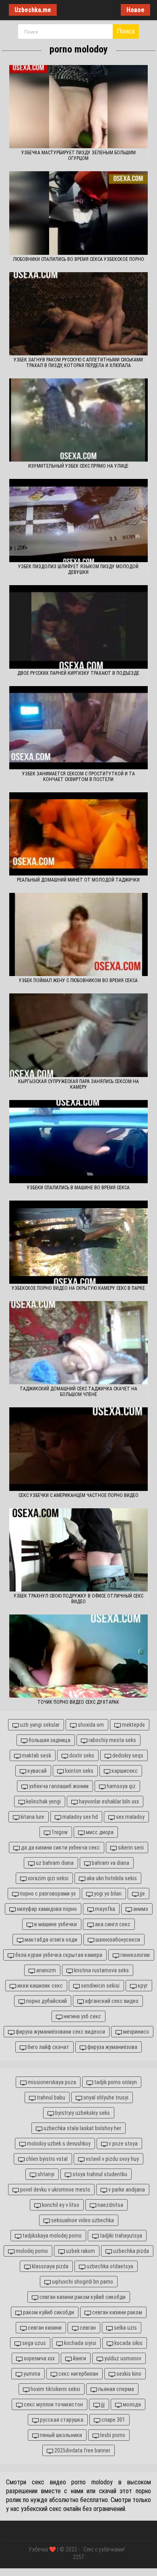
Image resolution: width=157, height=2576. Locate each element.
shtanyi (45, 2174)
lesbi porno (112, 2435)
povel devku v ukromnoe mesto (55, 2190)
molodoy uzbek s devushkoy (58, 2144)
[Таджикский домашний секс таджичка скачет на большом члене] (78, 1343)
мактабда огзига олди (50, 1940)
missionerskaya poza (51, 2082)
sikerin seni (130, 1847)
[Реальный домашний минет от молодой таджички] (78, 834)
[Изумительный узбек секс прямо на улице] (78, 420)
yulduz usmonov (122, 2358)
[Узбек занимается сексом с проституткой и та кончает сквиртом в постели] (78, 728)
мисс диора (99, 1832)
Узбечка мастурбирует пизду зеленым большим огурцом (78, 155)
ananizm (45, 1970)
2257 (78, 2557)
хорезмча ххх (39, 2358)
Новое (135, 10)
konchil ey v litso (60, 2205)
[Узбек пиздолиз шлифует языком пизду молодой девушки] (78, 521)
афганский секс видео (111, 2001)
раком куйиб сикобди (48, 2312)
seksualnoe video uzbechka (82, 2220)
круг (142, 1986)
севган (87, 2328)
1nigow (59, 1832)
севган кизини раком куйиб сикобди (82, 2297)
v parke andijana (126, 2190)
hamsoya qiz (121, 1786)
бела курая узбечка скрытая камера (58, 1955)
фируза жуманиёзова (112, 2047)
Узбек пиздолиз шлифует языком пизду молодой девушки (78, 569)
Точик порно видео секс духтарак (78, 1702)
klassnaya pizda (50, 2266)
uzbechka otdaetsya (109, 2266)
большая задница (49, 1740)
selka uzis (125, 2328)
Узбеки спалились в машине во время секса (78, 1188)
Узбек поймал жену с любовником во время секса (78, 980)
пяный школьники (60, 2435)
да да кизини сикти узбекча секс (60, 1847)
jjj (102, 2404)
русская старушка (61, 2420)
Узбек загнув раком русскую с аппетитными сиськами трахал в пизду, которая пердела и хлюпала (78, 363)
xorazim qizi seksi (48, 1878)
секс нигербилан (78, 2374)
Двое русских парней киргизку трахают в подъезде (78, 673)
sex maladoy (130, 1817)
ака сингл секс (112, 1924)
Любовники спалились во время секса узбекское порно (78, 259)
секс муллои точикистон (53, 2404)
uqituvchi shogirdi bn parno (82, 2282)
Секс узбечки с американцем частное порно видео (78, 1495)
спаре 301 (113, 2420)
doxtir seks (81, 1755)
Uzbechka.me (33, 10)
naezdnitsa (110, 2205)
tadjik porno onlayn (115, 2082)
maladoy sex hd (80, 1817)
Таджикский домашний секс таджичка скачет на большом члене (78, 1392)
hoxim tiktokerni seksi (55, 2389)
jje (142, 1894)
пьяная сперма (116, 2389)
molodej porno (31, 2251)
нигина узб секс (82, 2016)
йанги (79, 2358)
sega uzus (33, 2343)
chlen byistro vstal (46, 2159)
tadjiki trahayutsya (120, 2236)
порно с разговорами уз (47, 1894)
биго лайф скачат (48, 2047)
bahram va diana (110, 1863)
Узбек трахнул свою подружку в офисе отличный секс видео (78, 1599)
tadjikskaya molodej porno (52, 2236)
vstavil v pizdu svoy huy (112, 2159)
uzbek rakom (80, 2251)
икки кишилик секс (39, 1986)
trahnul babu (50, 2097)
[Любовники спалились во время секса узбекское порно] (78, 213)
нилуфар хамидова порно (46, 1909)
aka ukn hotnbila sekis (111, 1878)
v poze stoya (123, 2144)
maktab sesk (36, 1755)
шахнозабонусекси (117, 1940)
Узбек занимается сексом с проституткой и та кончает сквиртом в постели (78, 777)
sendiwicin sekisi (100, 1986)
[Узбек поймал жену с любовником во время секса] (78, 934)
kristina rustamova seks (101, 1970)
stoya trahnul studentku (99, 2174)
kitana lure (32, 1817)
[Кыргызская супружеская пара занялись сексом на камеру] (78, 1035)
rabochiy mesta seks (112, 1740)
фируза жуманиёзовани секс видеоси (60, 2032)
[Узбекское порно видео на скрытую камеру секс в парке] (78, 1242)
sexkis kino (128, 2374)
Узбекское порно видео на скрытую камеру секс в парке (78, 1288)
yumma (31, 2374)
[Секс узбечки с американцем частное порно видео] (78, 1449)
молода (131, 2404)
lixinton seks (78, 1771)
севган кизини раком (117, 2312)
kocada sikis (128, 2343)
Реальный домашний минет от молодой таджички (78, 880)
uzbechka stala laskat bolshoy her (82, 2128)
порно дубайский (46, 2001)
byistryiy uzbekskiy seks (82, 2113)
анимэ (140, 1909)
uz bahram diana (54, 1863)
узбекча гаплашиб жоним (58, 1786)
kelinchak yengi (43, 1801)
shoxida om (90, 1725)
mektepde (133, 1725)
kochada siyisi (80, 2343)
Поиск (126, 31)
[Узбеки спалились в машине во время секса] (78, 1142)
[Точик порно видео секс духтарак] (78, 1656)
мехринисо (135, 2032)
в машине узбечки (55, 1924)
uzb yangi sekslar (39, 1725)
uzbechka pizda (130, 2251)
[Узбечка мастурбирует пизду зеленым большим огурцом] (78, 107)
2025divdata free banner (82, 2450)
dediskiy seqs (127, 1755)
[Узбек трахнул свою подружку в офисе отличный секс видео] (78, 1550)
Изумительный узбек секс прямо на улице (78, 466)
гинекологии (134, 1955)
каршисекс (124, 1771)
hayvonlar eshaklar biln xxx (108, 1801)
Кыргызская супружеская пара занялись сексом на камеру (78, 1084)
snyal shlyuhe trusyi (105, 2097)
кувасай (36, 1771)
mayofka (104, 1909)
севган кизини (44, 2328)
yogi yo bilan (107, 1894)
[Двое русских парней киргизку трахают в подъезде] (78, 627)
